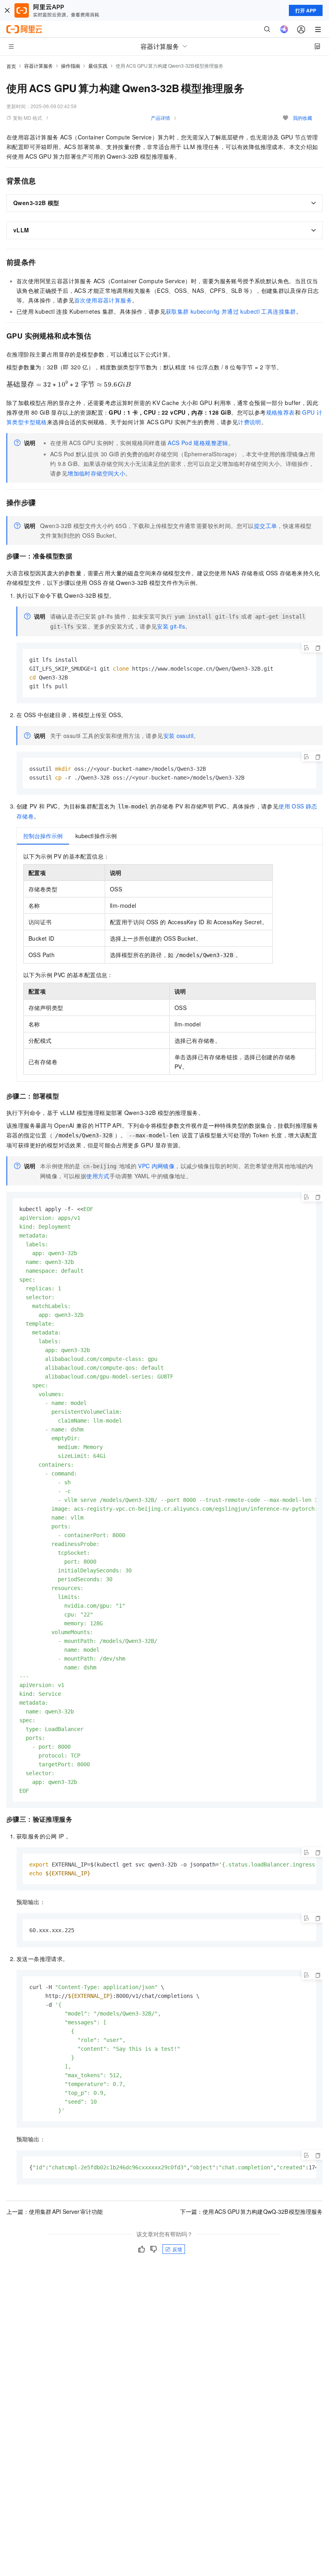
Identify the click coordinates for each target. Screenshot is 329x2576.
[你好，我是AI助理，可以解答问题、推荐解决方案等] (284, 29)
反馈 (177, 2249)
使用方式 (98, 1176)
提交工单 (266, 526)
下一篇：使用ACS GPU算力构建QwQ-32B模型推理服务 (251, 2211)
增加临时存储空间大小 (96, 473)
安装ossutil (179, 736)
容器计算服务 (39, 66)
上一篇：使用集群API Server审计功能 (55, 2211)
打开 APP (306, 10)
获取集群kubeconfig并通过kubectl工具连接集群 (231, 311)
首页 (11, 66)
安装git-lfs (171, 626)
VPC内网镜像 (156, 1166)
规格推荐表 (280, 412)
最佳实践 (98, 66)
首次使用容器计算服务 (103, 300)
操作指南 (71, 66)
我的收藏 (303, 118)
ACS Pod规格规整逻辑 (198, 443)
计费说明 (250, 422)
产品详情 (160, 118)
